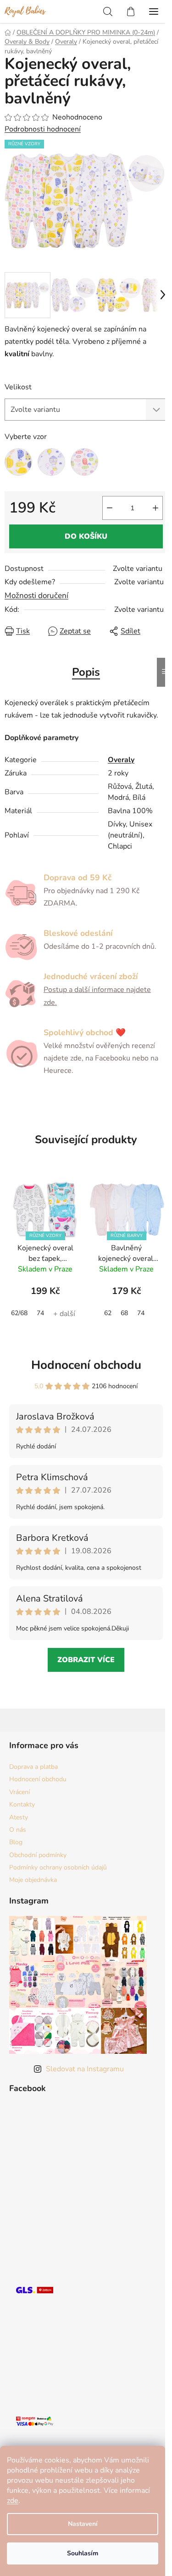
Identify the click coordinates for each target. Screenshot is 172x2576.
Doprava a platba (33, 1767)
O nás (18, 1830)
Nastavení (83, 2524)
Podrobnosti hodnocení (43, 129)
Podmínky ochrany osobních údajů (58, 1867)
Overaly (121, 760)
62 (108, 1313)
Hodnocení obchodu (86, 1365)
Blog (16, 1842)
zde (13, 2501)
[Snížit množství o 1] (110, 508)
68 (124, 1313)
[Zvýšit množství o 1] (155, 508)
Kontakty (22, 1804)
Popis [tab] (86, 672)
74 (40, 1313)
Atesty (19, 1817)
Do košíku (86, 536)
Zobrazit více (86, 1660)
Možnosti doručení (36, 596)
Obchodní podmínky (38, 1855)
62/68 (19, 1313)
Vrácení (19, 1792)
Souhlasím (83, 2553)
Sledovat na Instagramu (85, 2069)
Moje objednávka (33, 1880)
